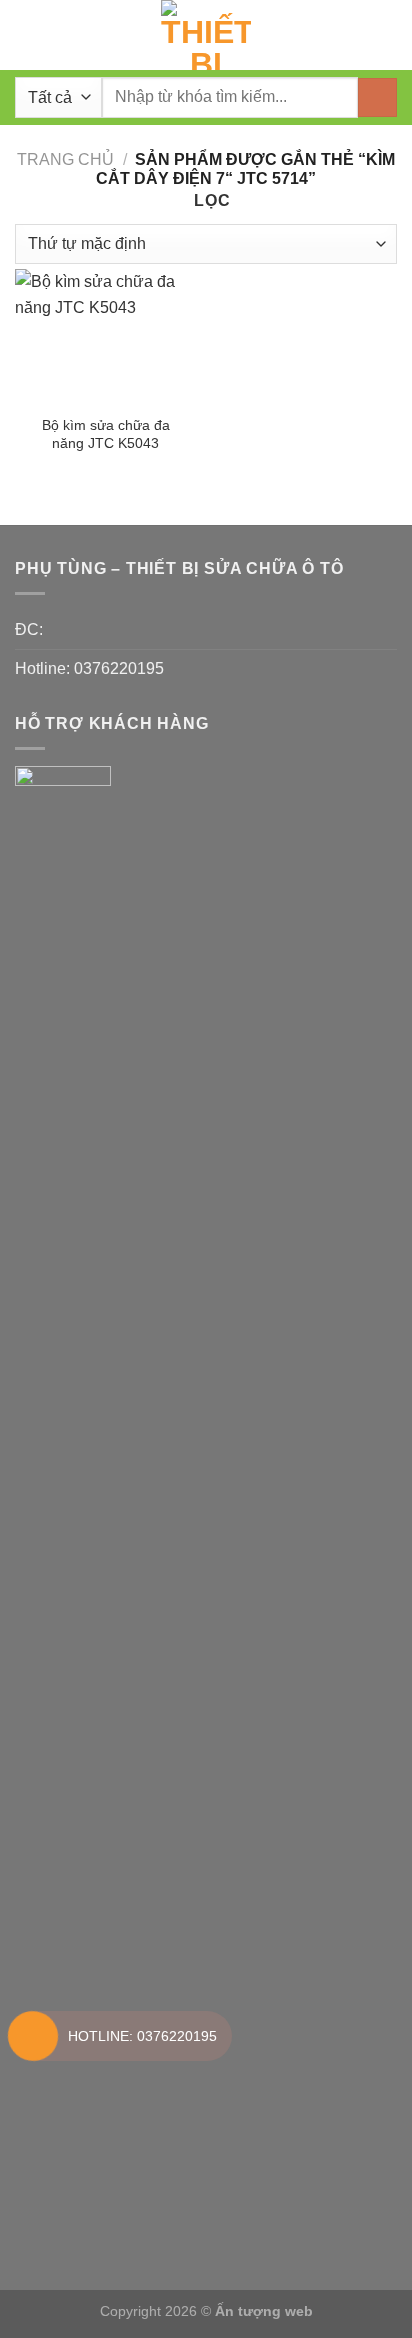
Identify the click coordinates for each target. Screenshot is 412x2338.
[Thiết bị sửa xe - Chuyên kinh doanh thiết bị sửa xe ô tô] (206, 35)
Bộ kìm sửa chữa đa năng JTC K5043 (106, 434)
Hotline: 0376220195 (89, 668)
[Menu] (27, 34)
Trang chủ (65, 159)
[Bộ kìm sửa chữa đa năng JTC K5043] (105, 337)
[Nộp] (377, 97)
